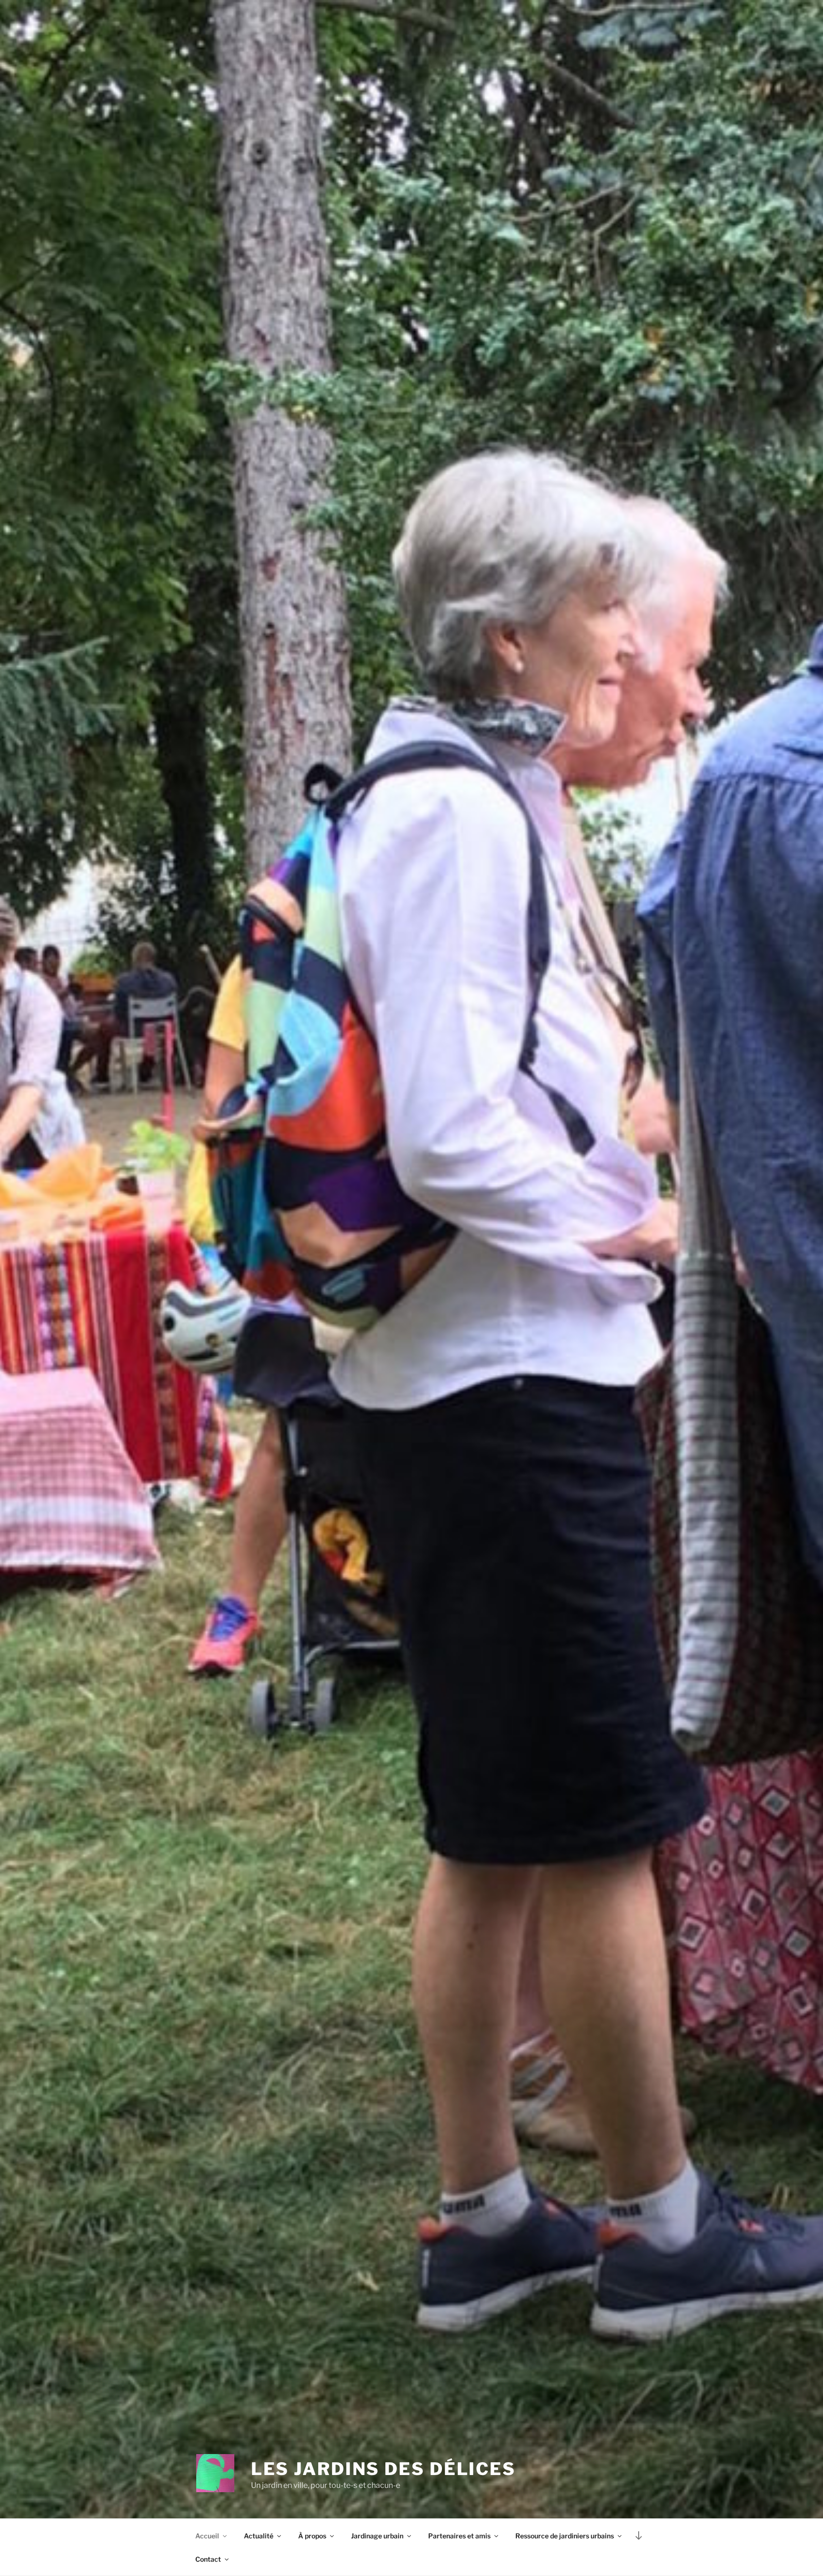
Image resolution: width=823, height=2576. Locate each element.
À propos (312, 2536)
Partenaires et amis (459, 2536)
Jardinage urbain (377, 2536)
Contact (208, 2559)
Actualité (259, 2536)
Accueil (207, 2536)
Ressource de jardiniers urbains (565, 2536)
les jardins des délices (383, 2469)
